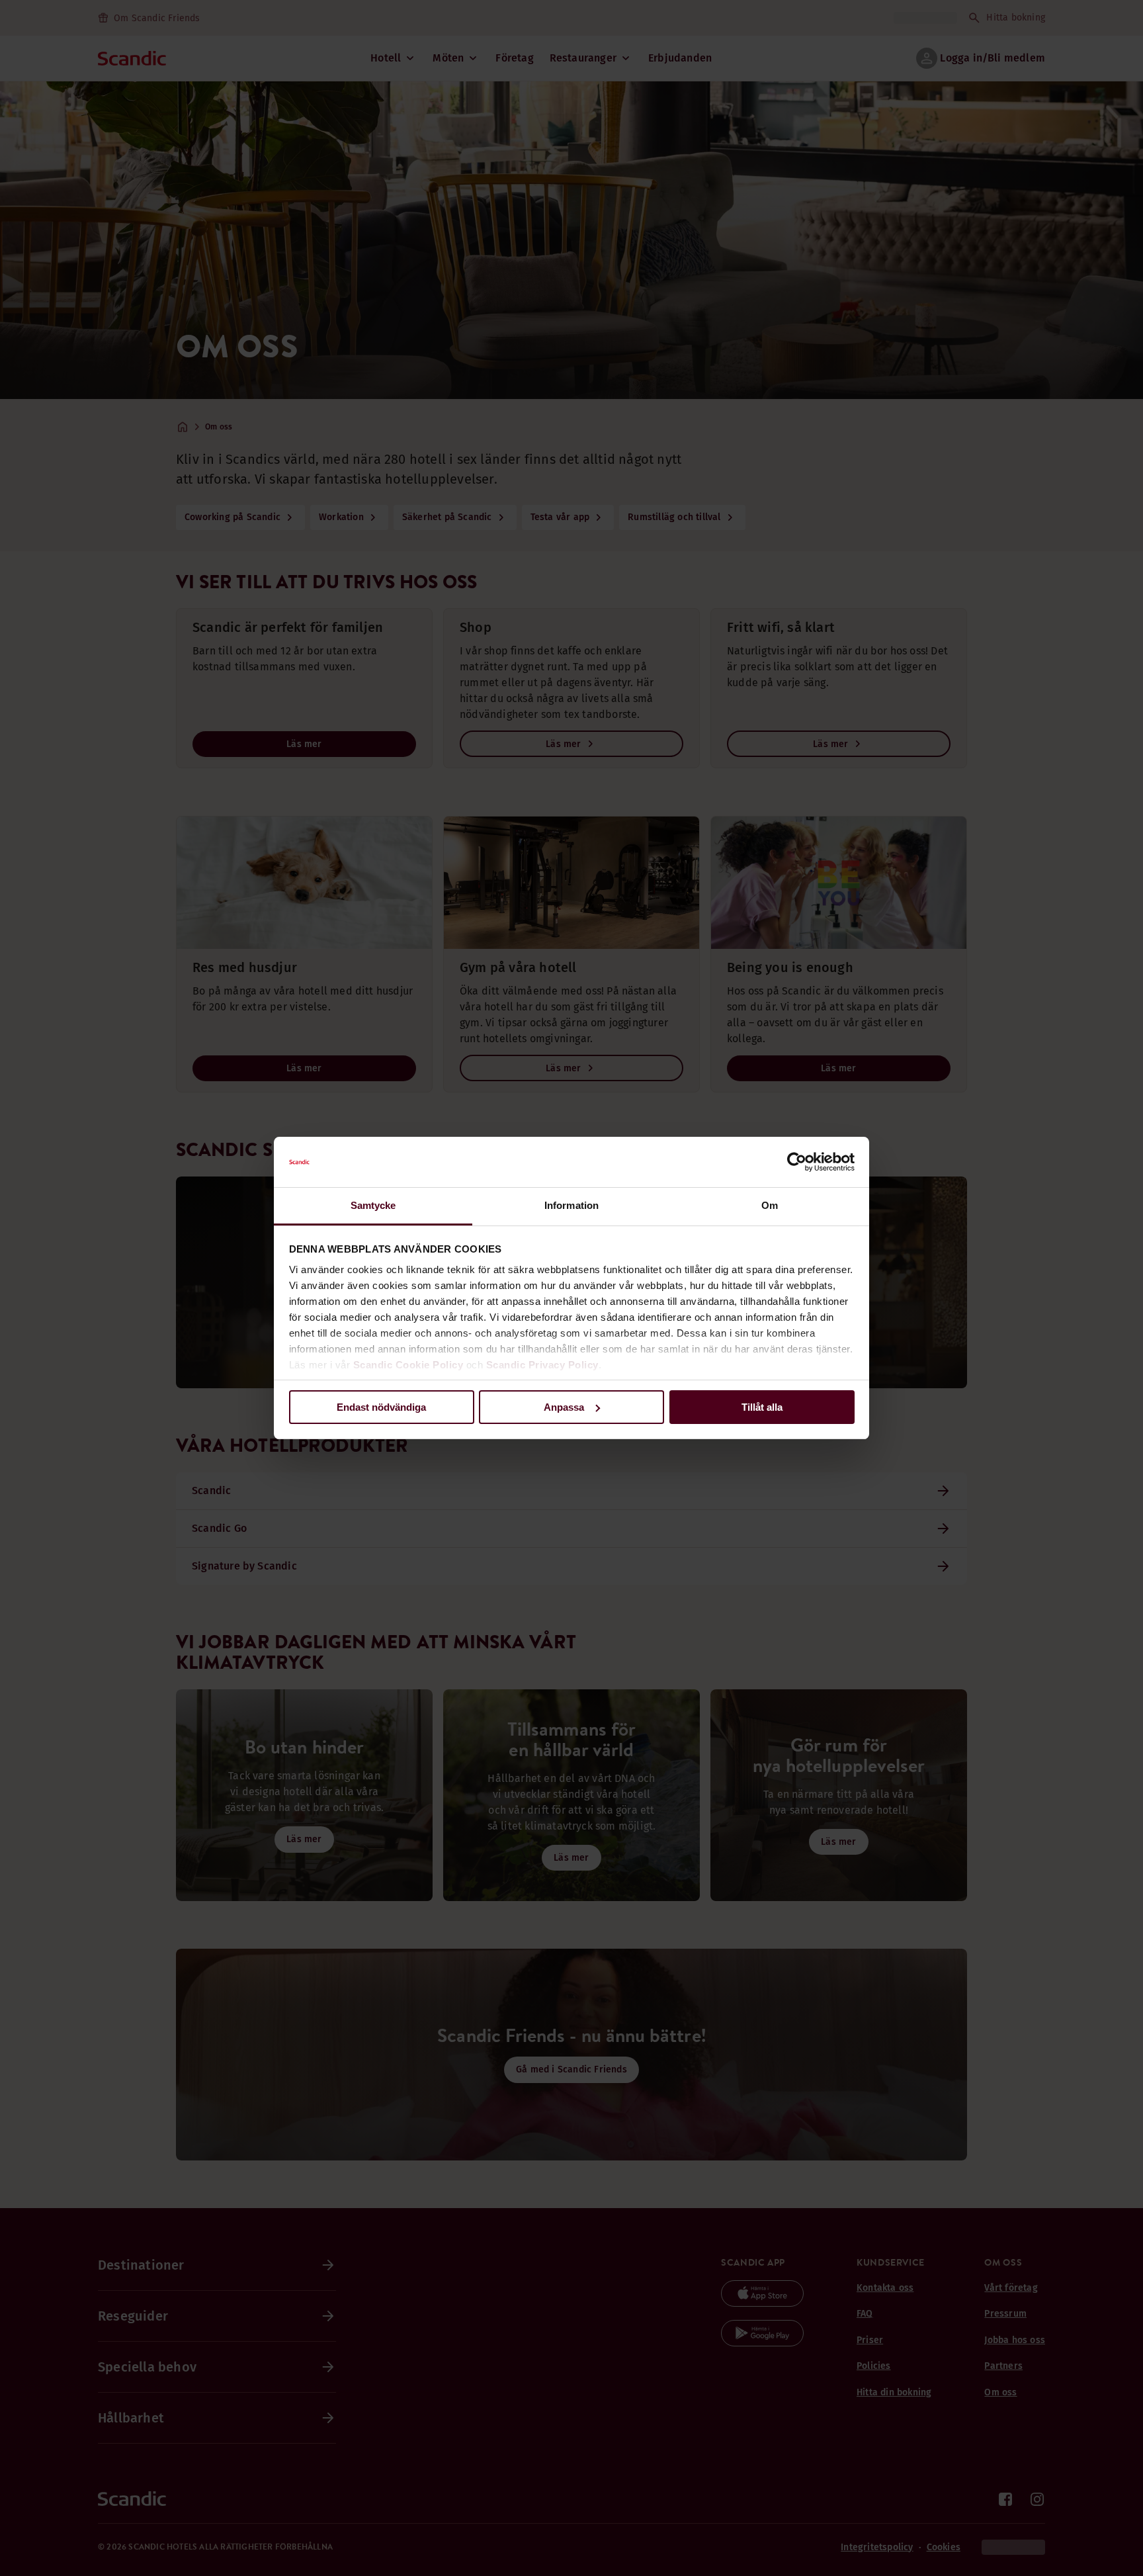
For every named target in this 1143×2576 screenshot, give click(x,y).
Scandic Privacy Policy (542, 1365)
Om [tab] (770, 1205)
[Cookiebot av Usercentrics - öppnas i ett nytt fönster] (797, 1162)
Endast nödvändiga (381, 1407)
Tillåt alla (762, 1407)
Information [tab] (571, 1205)
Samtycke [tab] (373, 1205)
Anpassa (564, 1407)
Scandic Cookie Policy (408, 1365)
